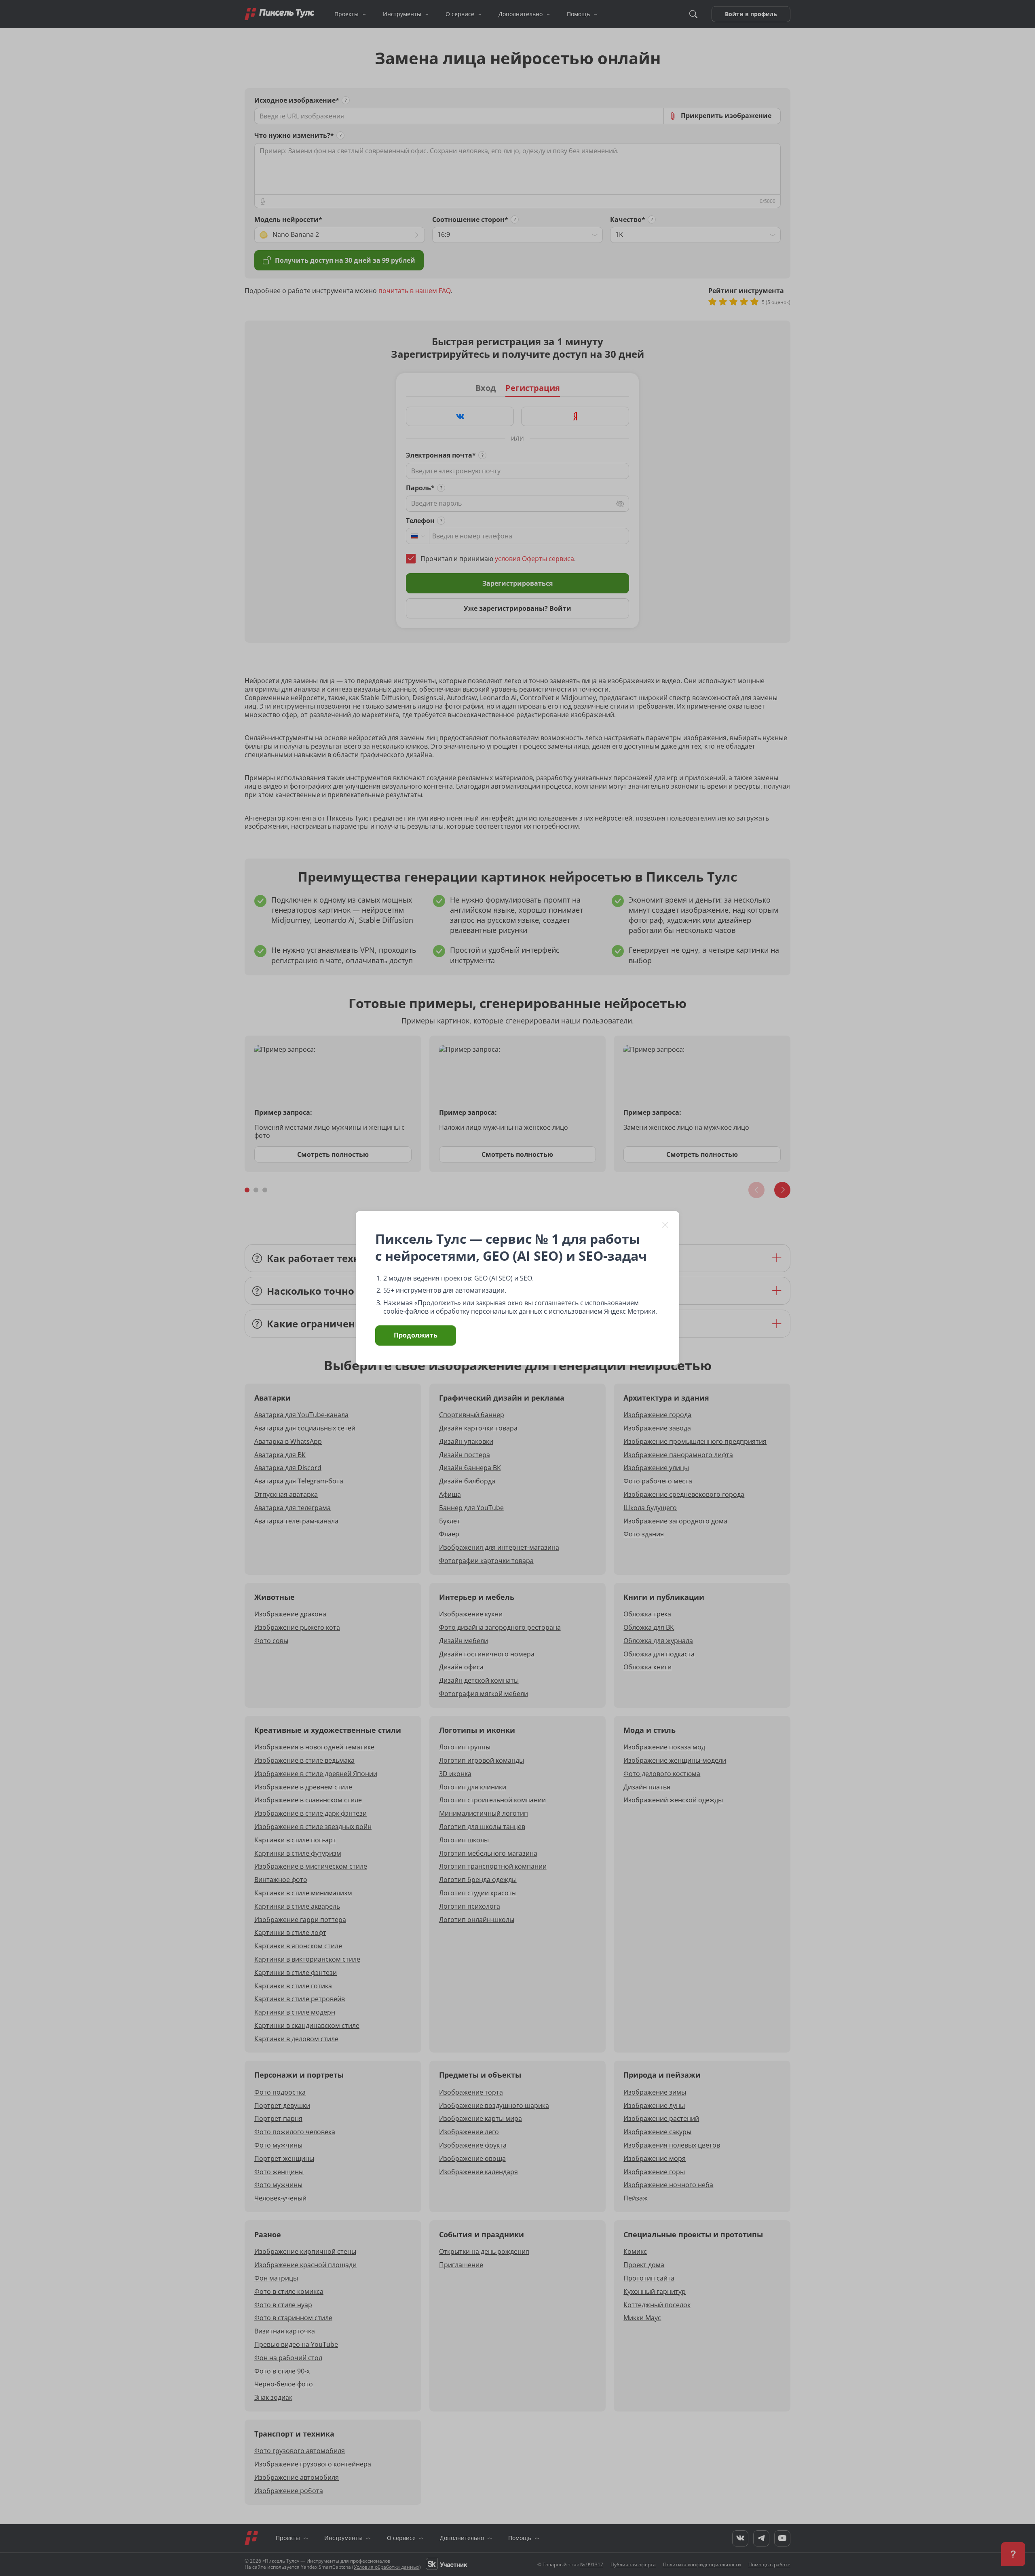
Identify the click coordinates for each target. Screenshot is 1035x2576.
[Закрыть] (665, 1225)
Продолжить (416, 1335)
